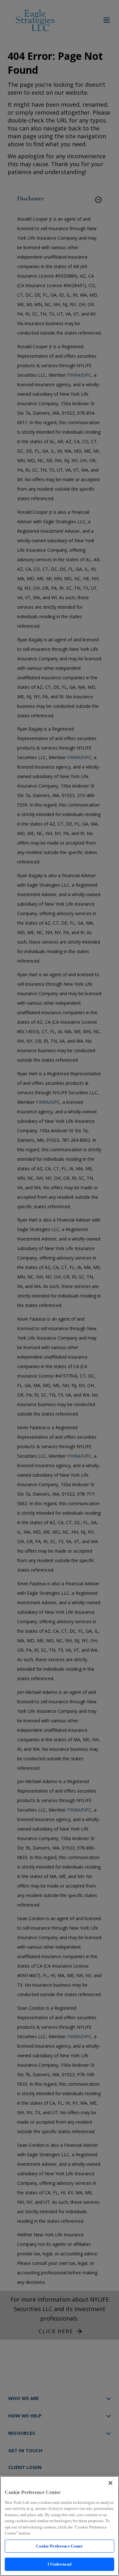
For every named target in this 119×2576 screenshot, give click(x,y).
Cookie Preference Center (59, 2546)
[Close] (110, 2483)
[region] (60, 2526)
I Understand (60, 2564)
